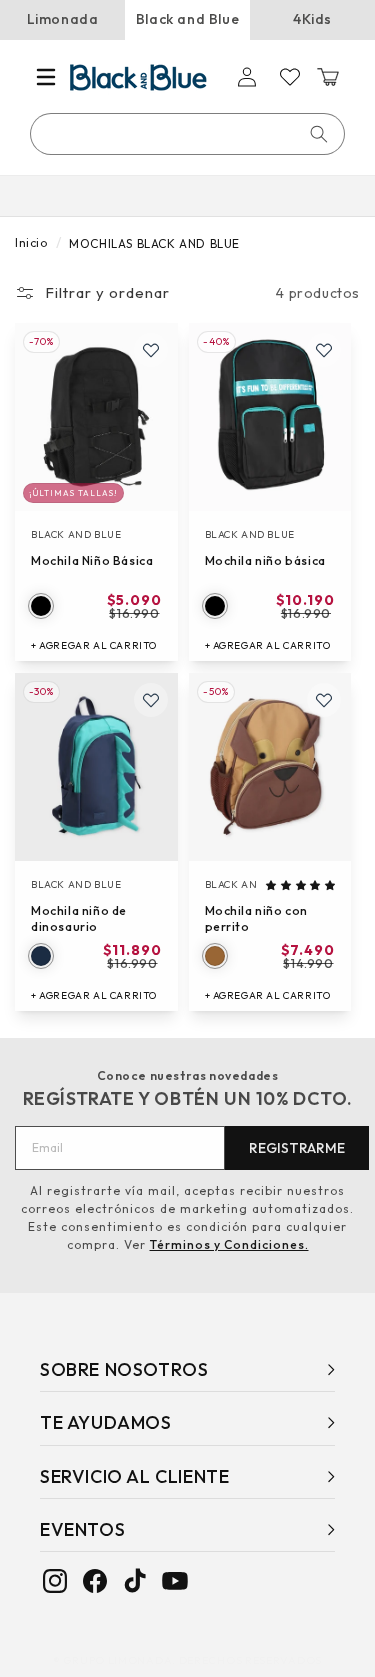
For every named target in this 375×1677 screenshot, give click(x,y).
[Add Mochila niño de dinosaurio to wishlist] (151, 700)
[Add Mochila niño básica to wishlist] (324, 350)
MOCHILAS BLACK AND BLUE (154, 243)
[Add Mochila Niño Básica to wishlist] (151, 350)
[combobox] (188, 134)
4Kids (312, 19)
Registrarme (297, 1148)
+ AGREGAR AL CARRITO (94, 645)
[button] (46, 77)
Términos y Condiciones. (229, 1244)
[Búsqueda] (319, 134)
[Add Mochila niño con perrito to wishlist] (324, 700)
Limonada (63, 19)
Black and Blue (187, 19)
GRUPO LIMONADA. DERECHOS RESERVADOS (192, 1660)
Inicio (31, 242)
